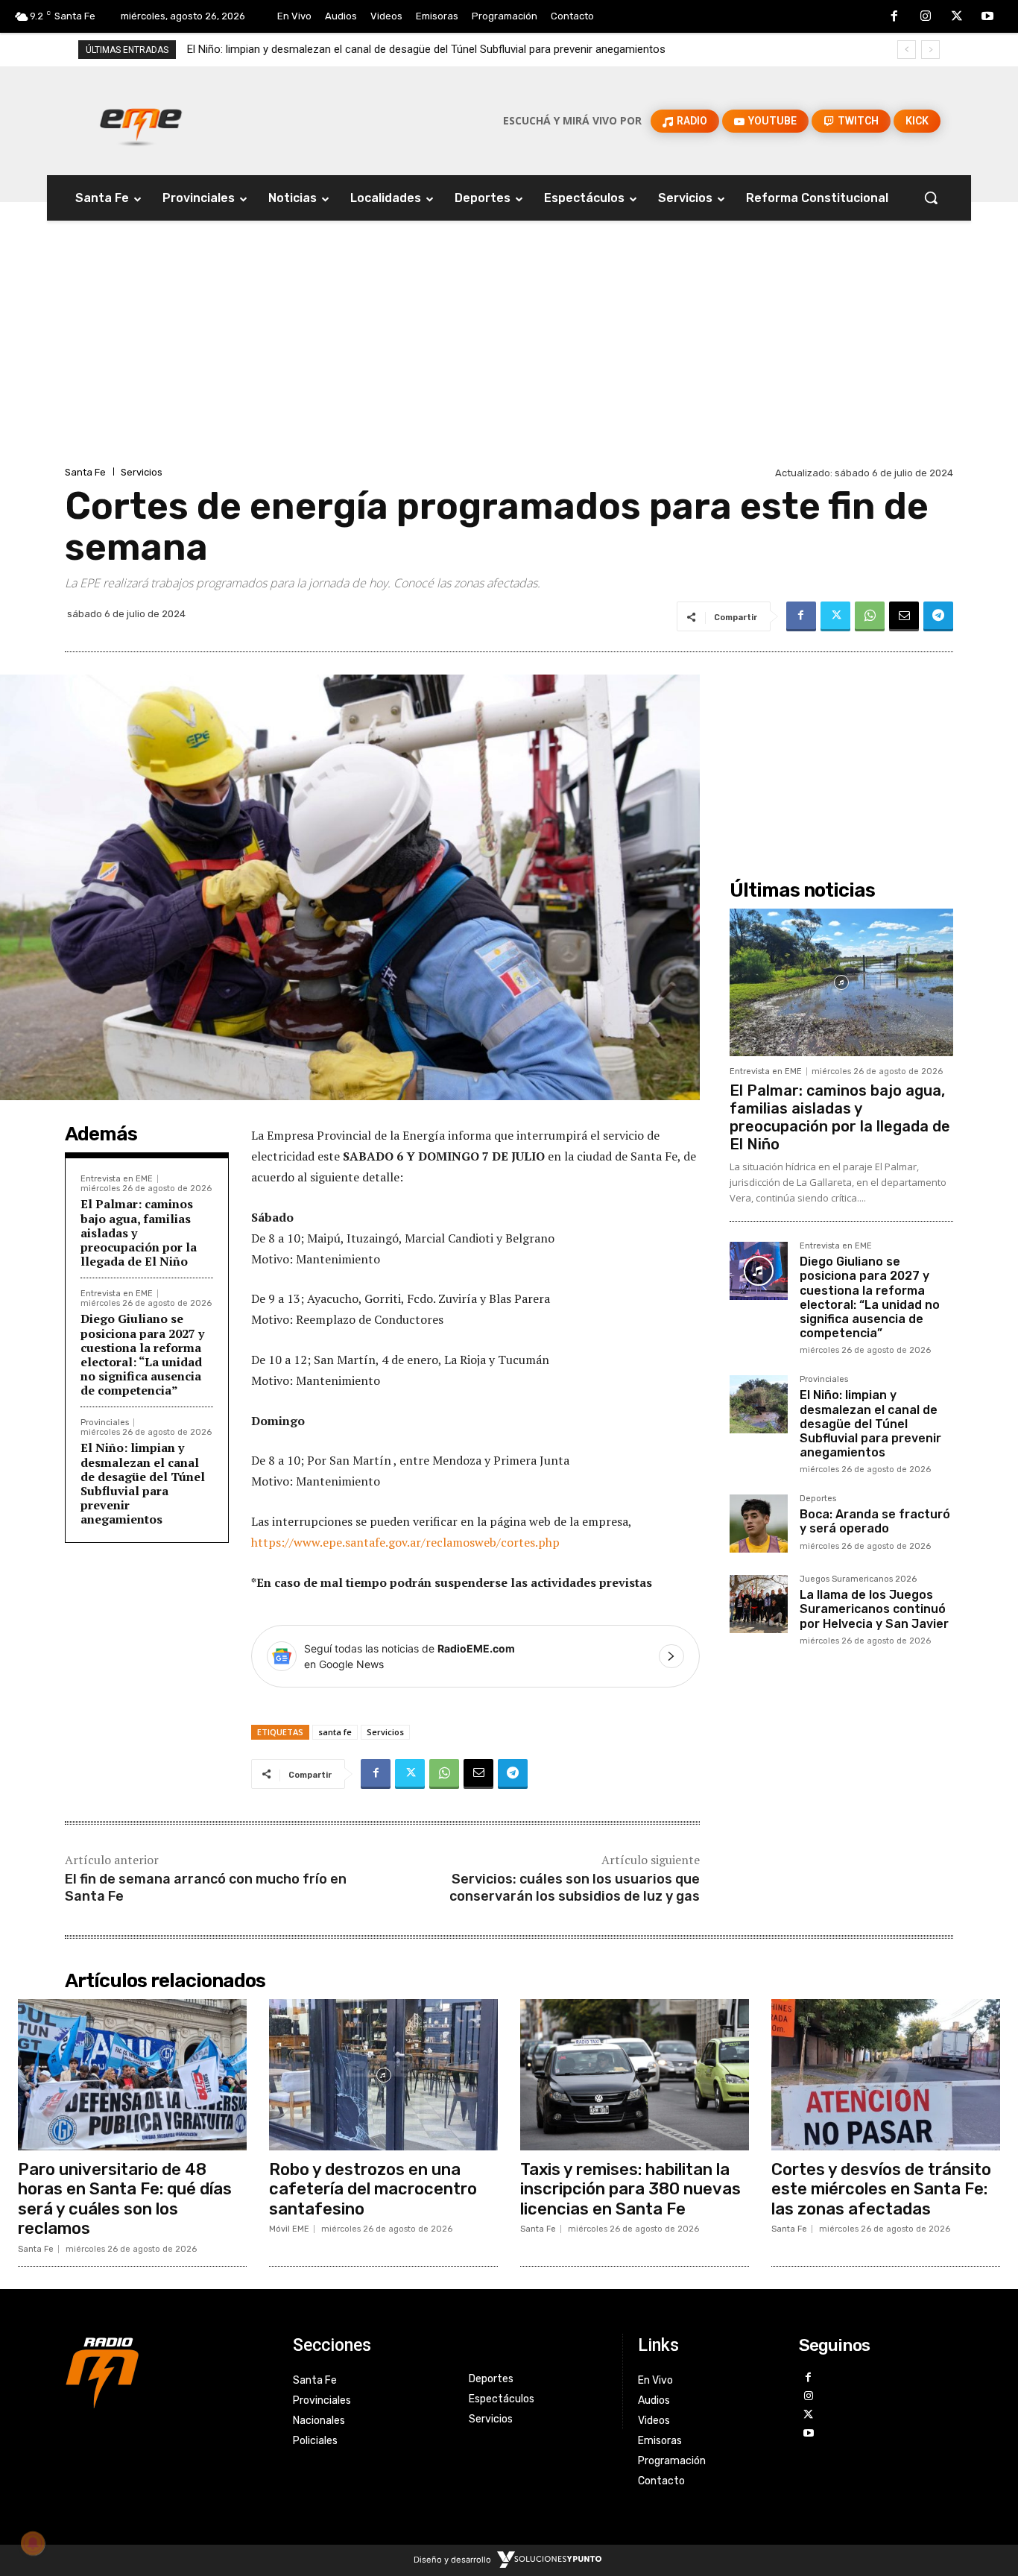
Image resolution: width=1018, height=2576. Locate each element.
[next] (930, 50)
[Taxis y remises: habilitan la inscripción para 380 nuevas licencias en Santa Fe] (635, 2075)
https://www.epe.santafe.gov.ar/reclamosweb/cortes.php (405, 1542)
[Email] (904, 616)
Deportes (818, 1499)
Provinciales (105, 1423)
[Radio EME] (141, 121)
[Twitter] (957, 17)
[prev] (907, 50)
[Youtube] (987, 17)
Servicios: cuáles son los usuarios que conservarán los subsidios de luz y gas (575, 1888)
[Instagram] (926, 17)
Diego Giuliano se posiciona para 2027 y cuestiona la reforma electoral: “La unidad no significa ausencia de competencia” (142, 1354)
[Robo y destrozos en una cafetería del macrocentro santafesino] (383, 2075)
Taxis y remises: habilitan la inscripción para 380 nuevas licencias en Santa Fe (630, 2189)
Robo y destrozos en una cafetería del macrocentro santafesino (373, 2189)
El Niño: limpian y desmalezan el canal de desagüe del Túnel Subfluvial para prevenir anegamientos (143, 1483)
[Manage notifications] (33, 2543)
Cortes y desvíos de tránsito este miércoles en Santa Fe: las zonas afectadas (881, 2189)
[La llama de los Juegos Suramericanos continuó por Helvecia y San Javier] (759, 1604)
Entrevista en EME (117, 1179)
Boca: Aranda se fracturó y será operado (296, 49)
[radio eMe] (168, 2371)
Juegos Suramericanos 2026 (858, 1579)
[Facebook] (895, 17)
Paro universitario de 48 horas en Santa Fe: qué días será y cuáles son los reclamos (125, 2199)
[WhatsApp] (870, 616)
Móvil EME (289, 2229)
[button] (931, 198)
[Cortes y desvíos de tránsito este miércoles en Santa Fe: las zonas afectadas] (886, 2075)
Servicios (142, 472)
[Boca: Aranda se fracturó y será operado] (759, 1524)
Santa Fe (85, 472)
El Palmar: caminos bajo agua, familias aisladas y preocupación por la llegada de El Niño (840, 1117)
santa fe (335, 1732)
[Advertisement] (509, 351)
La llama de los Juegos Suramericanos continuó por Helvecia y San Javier (874, 1609)
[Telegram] (938, 616)
